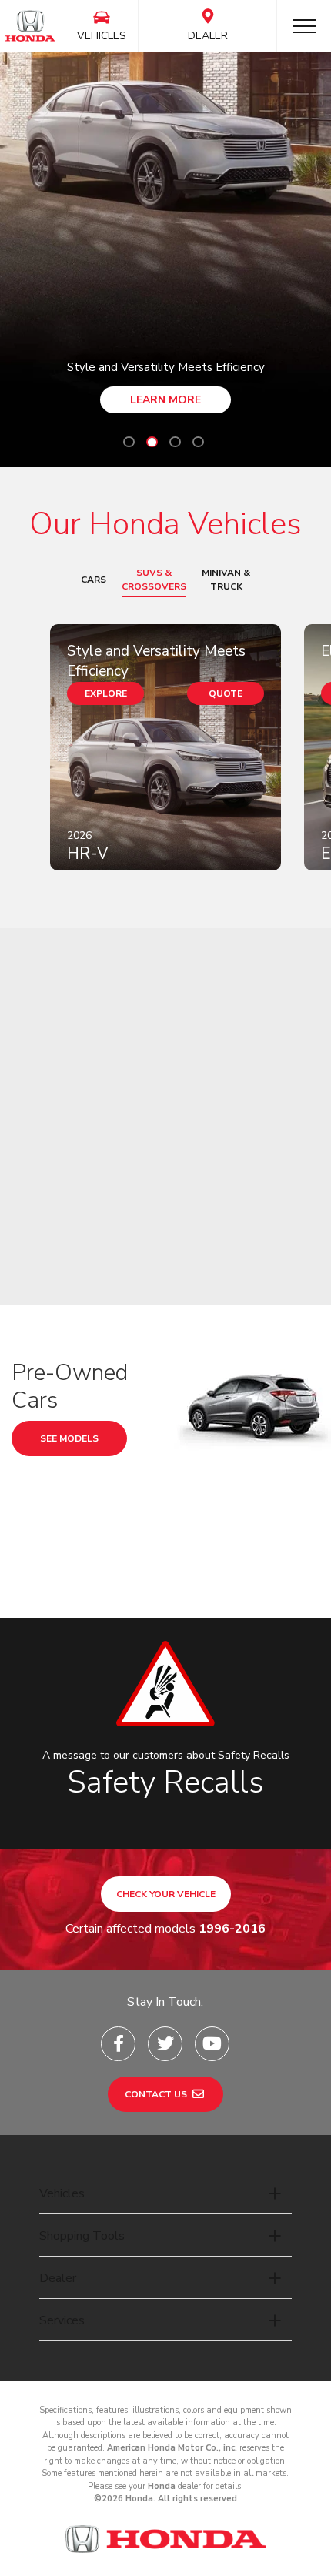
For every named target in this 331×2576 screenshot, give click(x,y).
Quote (226, 693)
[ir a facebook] (118, 2044)
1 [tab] (129, 442)
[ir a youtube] (212, 2044)
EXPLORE (106, 693)
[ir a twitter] (165, 2044)
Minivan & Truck (226, 580)
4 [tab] (198, 442)
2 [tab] (152, 442)
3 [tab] (175, 442)
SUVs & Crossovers (154, 580)
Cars (94, 580)
